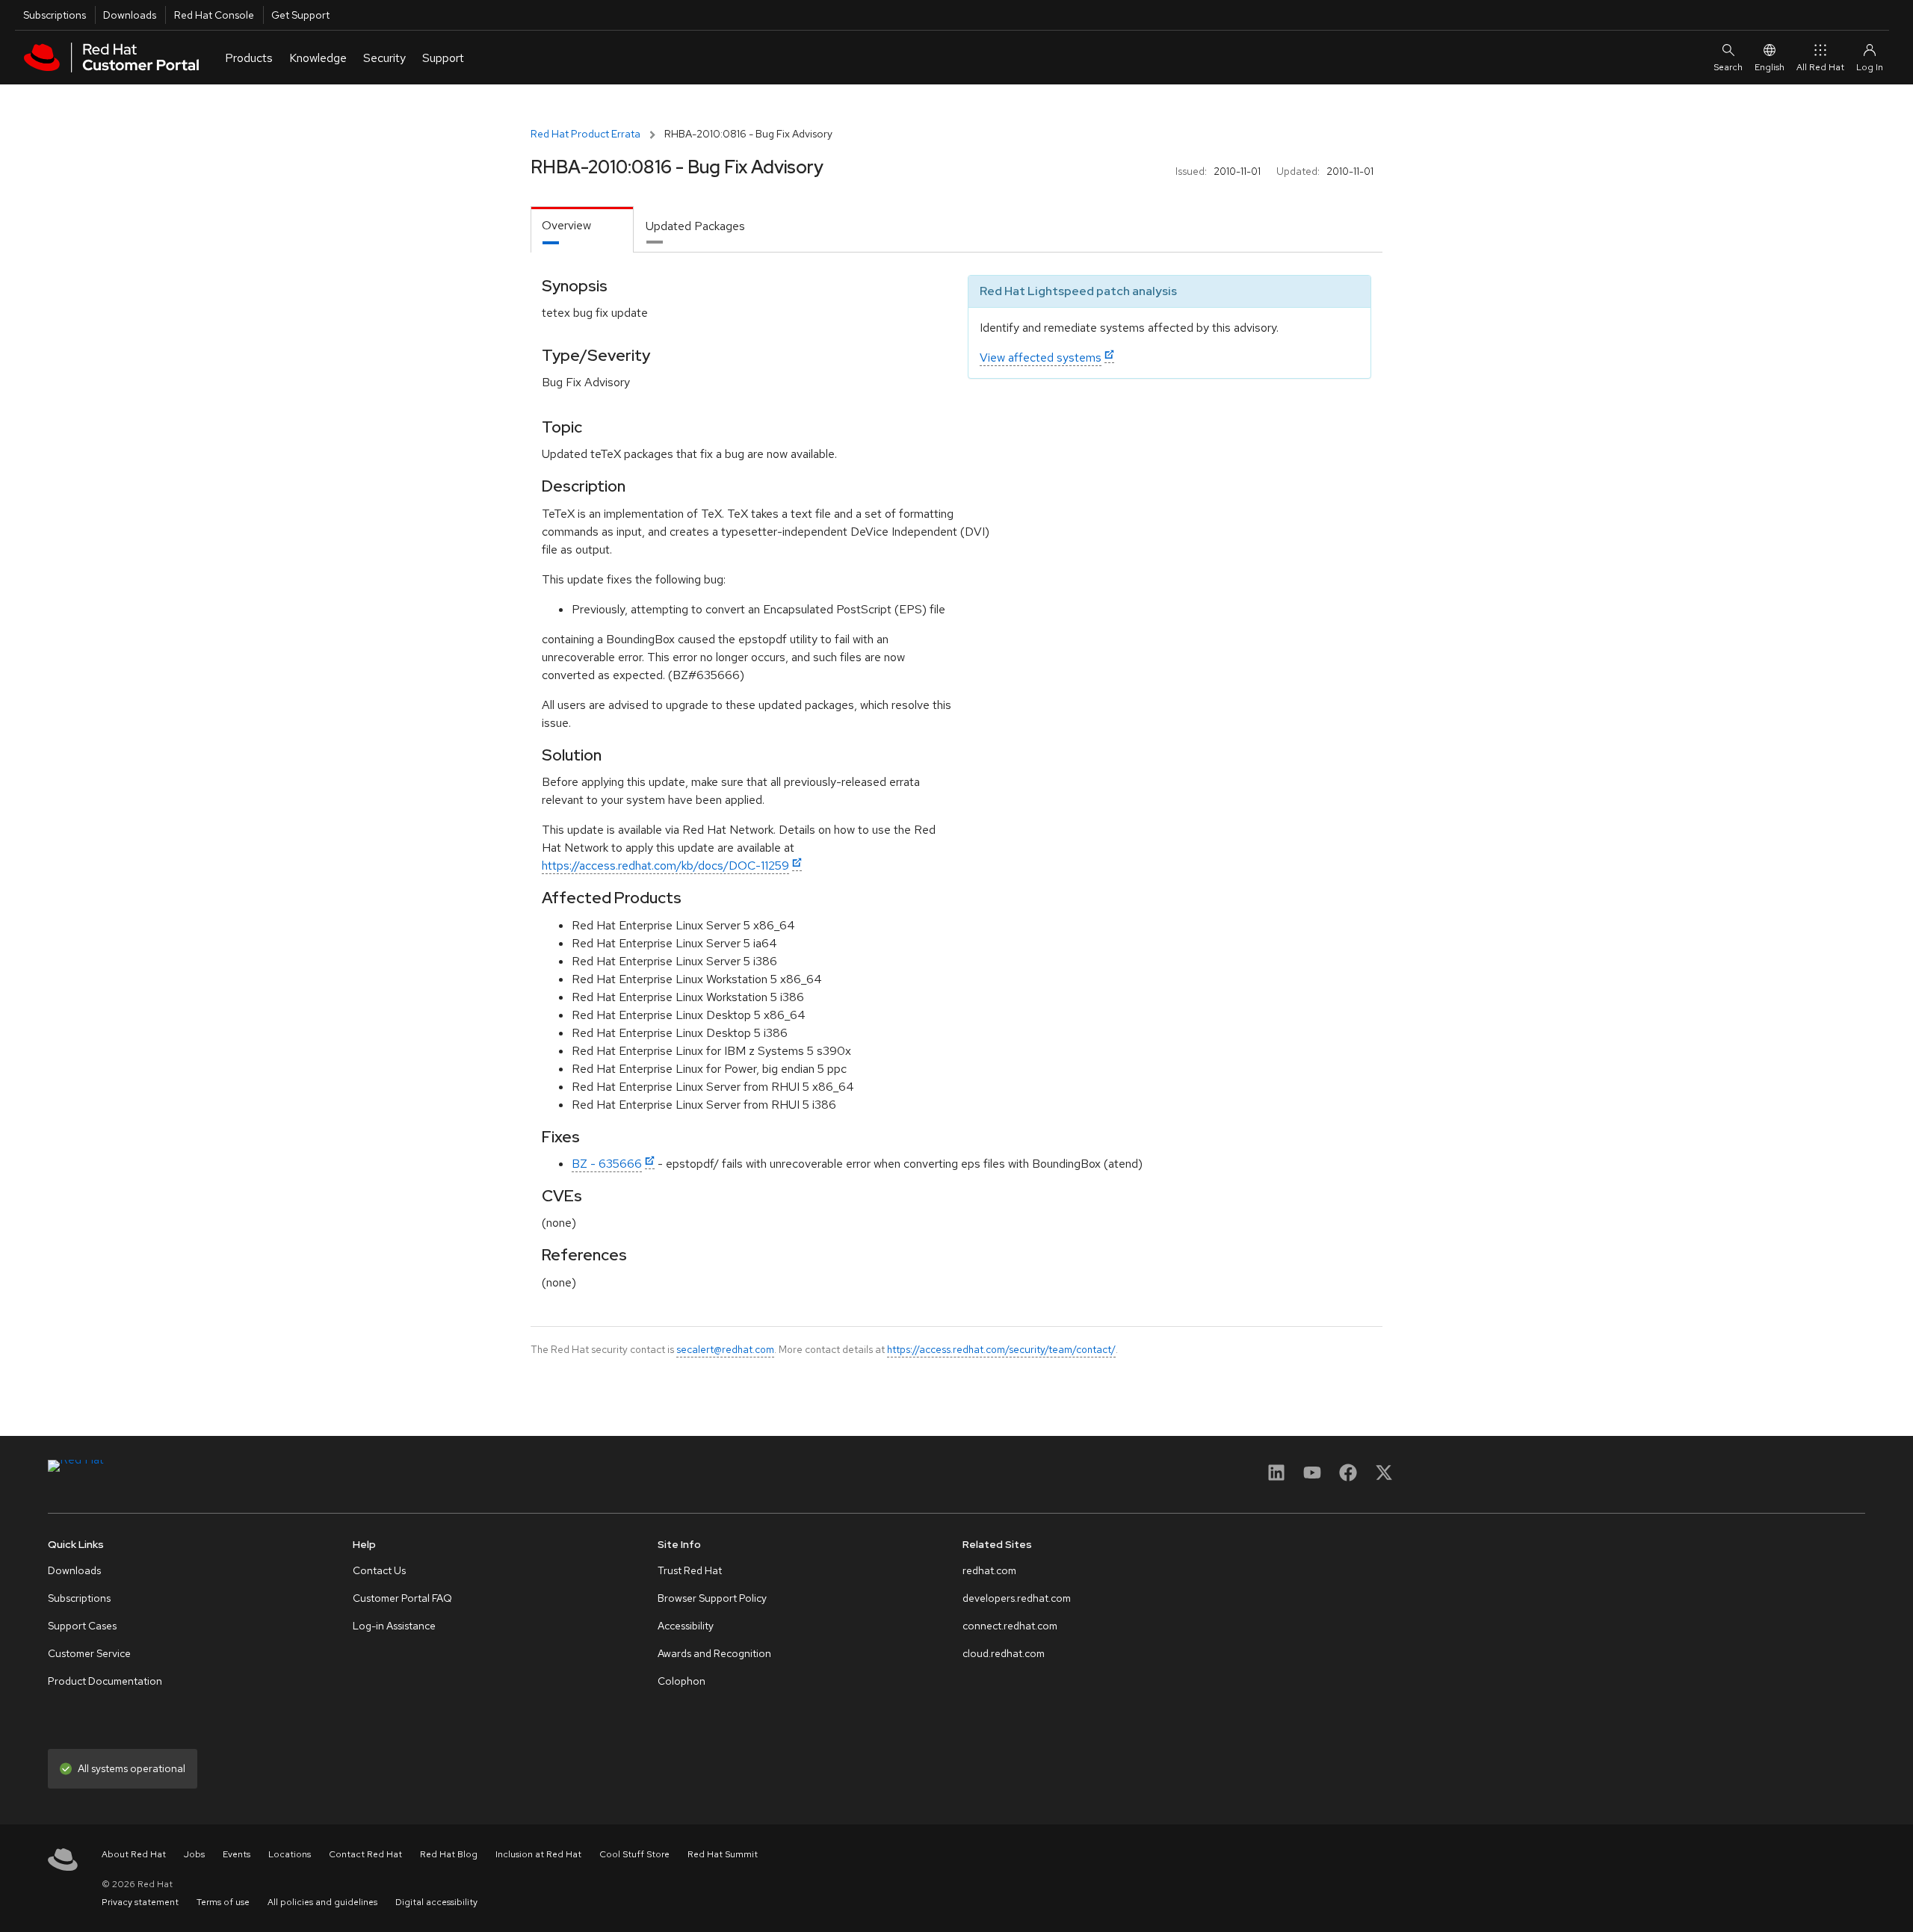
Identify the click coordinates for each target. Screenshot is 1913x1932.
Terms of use (223, 1902)
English (1770, 67)
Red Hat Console (214, 15)
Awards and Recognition (714, 1653)
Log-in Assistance (394, 1626)
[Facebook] (1348, 1477)
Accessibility (686, 1626)
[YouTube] (1312, 1477)
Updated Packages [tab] (695, 226)
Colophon (682, 1681)
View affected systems (1041, 357)
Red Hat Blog (449, 1854)
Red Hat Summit (723, 1854)
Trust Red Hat (690, 1570)
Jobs (194, 1854)
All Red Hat (1820, 67)
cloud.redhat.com (1004, 1653)
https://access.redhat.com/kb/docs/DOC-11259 (665, 866)
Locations (290, 1854)
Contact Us (379, 1570)
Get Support (300, 15)
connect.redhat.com (1010, 1626)
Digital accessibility (436, 1902)
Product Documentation (105, 1681)
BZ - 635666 (607, 1164)
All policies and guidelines (322, 1902)
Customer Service (89, 1653)
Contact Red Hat (365, 1854)
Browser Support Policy (712, 1598)
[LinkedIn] (1276, 1477)
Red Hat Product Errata (585, 134)
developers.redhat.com (1017, 1598)
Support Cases (82, 1626)
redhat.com (989, 1570)
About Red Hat (134, 1854)
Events (237, 1854)
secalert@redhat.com (725, 1349)
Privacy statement (140, 1902)
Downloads (130, 15)
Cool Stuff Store (634, 1854)
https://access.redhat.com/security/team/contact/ (1001, 1349)
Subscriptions (55, 15)
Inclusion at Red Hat (538, 1854)
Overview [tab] (566, 225)
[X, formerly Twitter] (1384, 1477)
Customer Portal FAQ (402, 1598)
